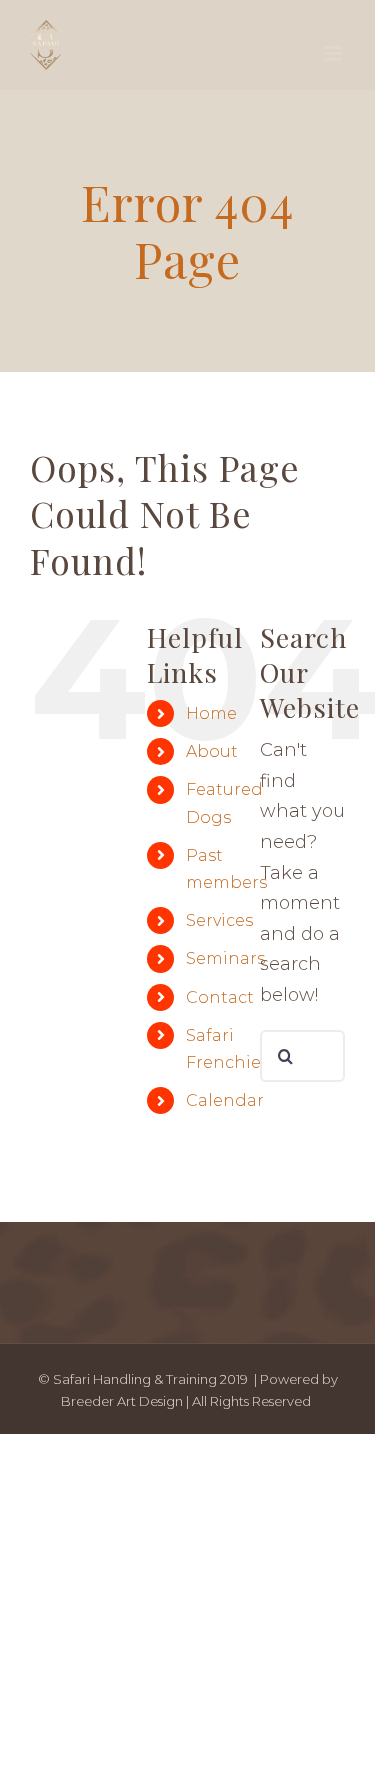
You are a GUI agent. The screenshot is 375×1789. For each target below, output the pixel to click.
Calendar (225, 1100)
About (212, 751)
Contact (220, 997)
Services (219, 920)
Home (211, 713)
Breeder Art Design (122, 1401)
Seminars (225, 958)
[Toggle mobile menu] (334, 53)
